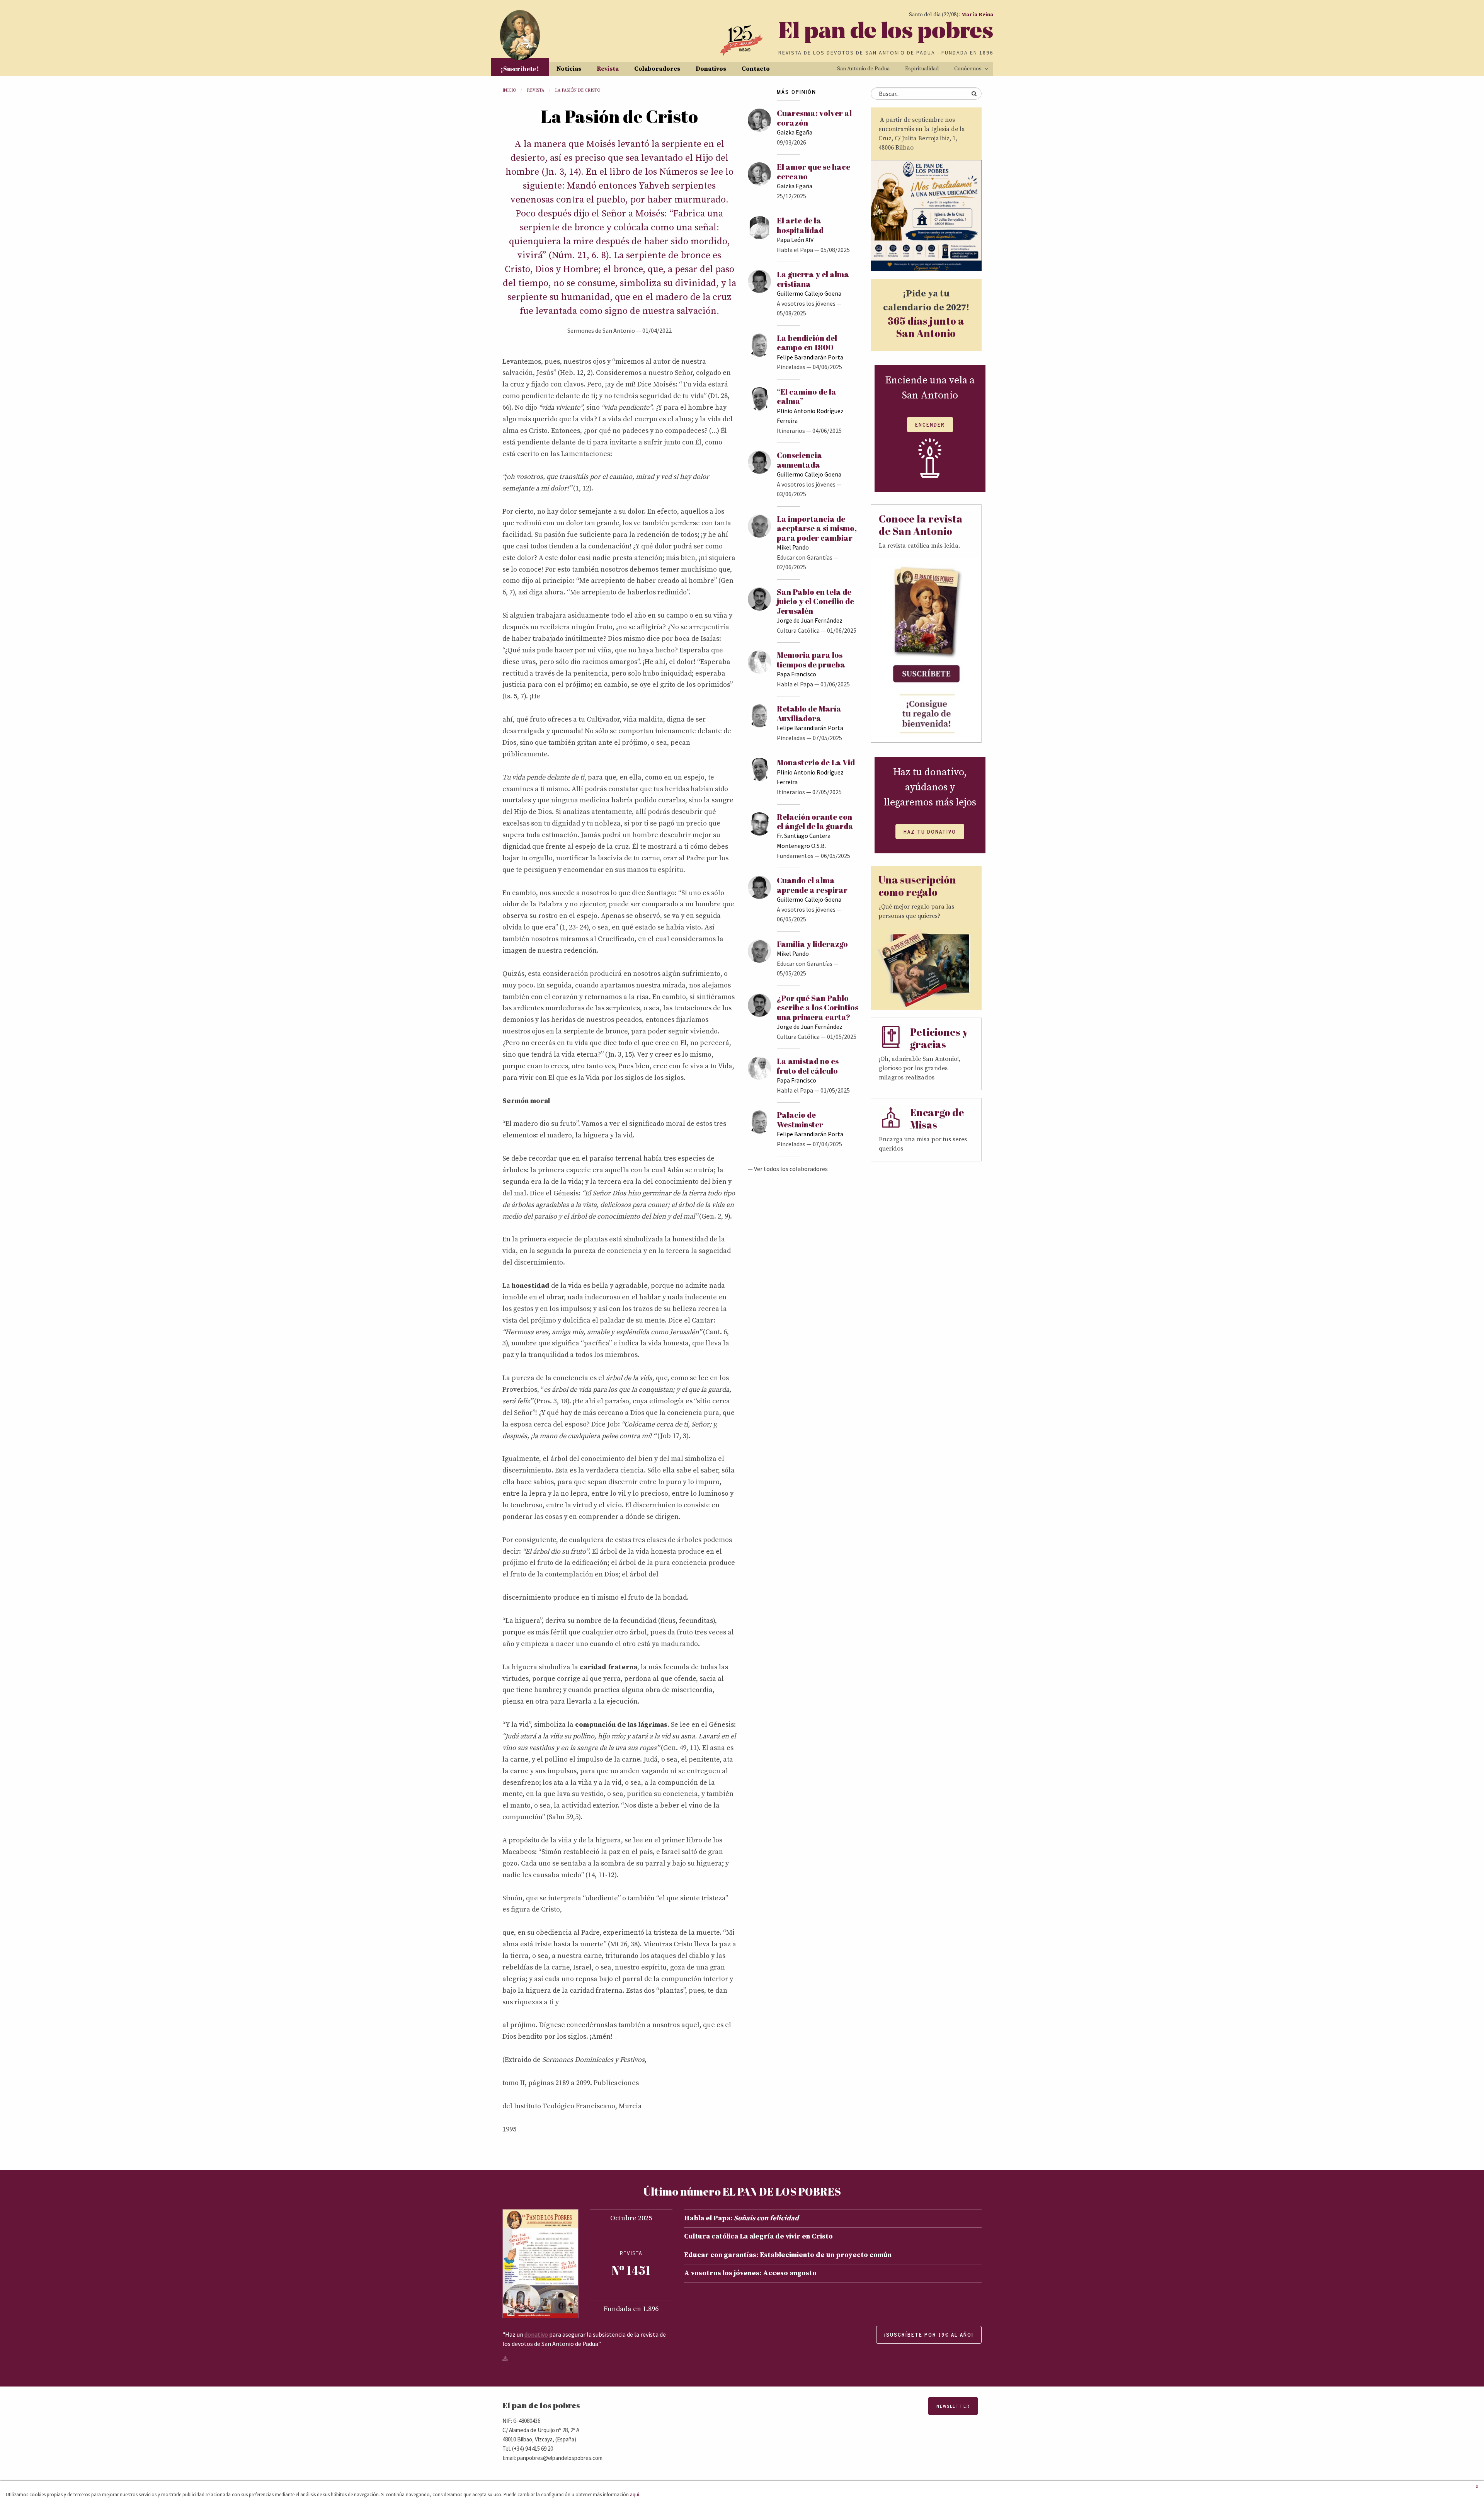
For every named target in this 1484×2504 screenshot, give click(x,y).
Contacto (756, 69)
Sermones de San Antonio (601, 330)
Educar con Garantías (805, 557)
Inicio (509, 90)
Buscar (974, 94)
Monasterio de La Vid (816, 762)
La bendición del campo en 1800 (807, 343)
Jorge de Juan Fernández (810, 620)
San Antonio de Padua (863, 69)
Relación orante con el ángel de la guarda (815, 821)
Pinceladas (791, 367)
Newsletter (953, 2406)
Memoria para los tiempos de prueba (811, 660)
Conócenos (968, 69)
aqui (635, 2494)
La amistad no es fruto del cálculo (808, 1066)
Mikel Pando (793, 547)
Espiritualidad (922, 69)
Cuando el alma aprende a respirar (812, 885)
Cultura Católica (798, 630)
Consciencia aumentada (799, 460)
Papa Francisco (796, 674)
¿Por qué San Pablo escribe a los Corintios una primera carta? (818, 1008)
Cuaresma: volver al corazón (814, 118)
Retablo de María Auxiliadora (809, 713)
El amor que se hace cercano (813, 171)
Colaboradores (657, 69)
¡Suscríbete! (520, 69)
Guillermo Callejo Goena (809, 293)
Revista (608, 69)
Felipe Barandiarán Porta (810, 357)
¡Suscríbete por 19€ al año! (929, 2335)
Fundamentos (795, 856)
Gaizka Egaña (795, 132)
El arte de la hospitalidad (800, 225)
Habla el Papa (795, 250)
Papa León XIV (795, 240)
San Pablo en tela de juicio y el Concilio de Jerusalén (815, 601)
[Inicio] (520, 35)
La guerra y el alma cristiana (813, 279)
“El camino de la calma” (807, 396)
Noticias (569, 69)
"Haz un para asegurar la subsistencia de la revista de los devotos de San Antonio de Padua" (584, 2339)
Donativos (711, 69)
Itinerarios (791, 431)
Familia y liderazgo (812, 944)
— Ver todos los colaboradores (788, 1169)
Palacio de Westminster (800, 1119)
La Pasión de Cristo (578, 90)
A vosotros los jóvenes (806, 303)
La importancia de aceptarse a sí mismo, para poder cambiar (817, 528)
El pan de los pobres (886, 33)
